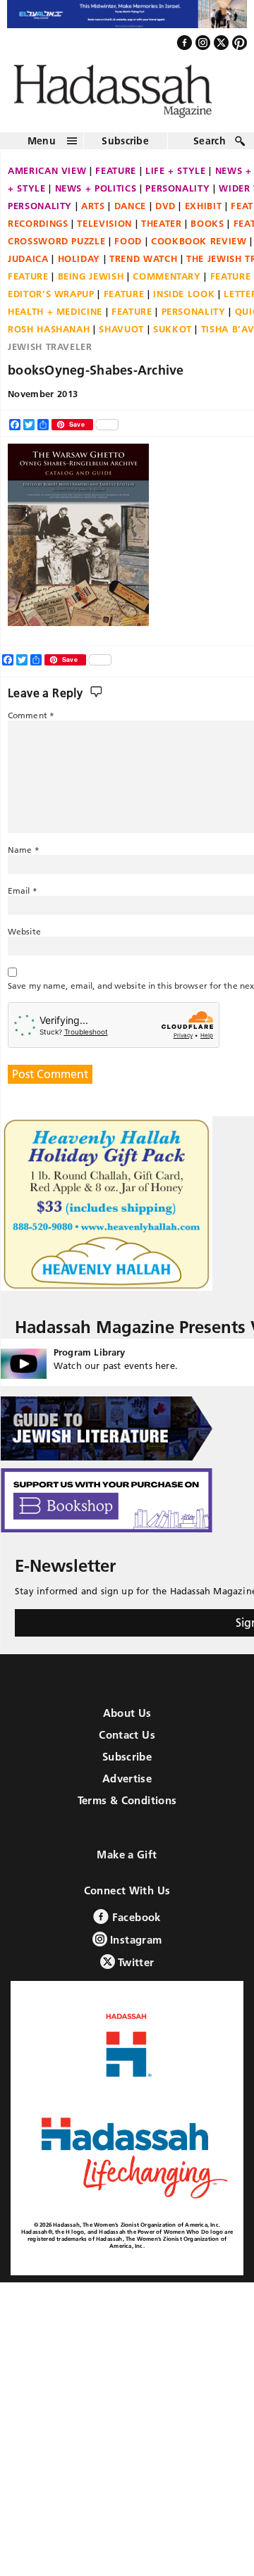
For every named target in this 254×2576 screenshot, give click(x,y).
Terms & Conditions (127, 1808)
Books (207, 230)
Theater (162, 230)
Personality (177, 195)
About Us (127, 1721)
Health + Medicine (55, 318)
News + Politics (96, 195)
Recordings (38, 230)
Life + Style (176, 177)
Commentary (167, 283)
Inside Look (184, 301)
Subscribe (125, 148)
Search (210, 148)
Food (128, 248)
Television (104, 230)
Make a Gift (127, 1862)
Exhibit (204, 213)
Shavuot (121, 336)
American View (47, 177)
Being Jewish (91, 283)
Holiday (79, 265)
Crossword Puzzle (56, 248)
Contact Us (127, 1743)
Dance (130, 213)
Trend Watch (143, 265)
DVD (165, 213)
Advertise (127, 1786)
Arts (93, 213)
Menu (42, 148)
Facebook (134, 1925)
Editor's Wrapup (51, 301)
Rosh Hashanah (49, 336)
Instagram (135, 1947)
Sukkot (173, 336)
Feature (116, 177)
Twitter (135, 1970)
